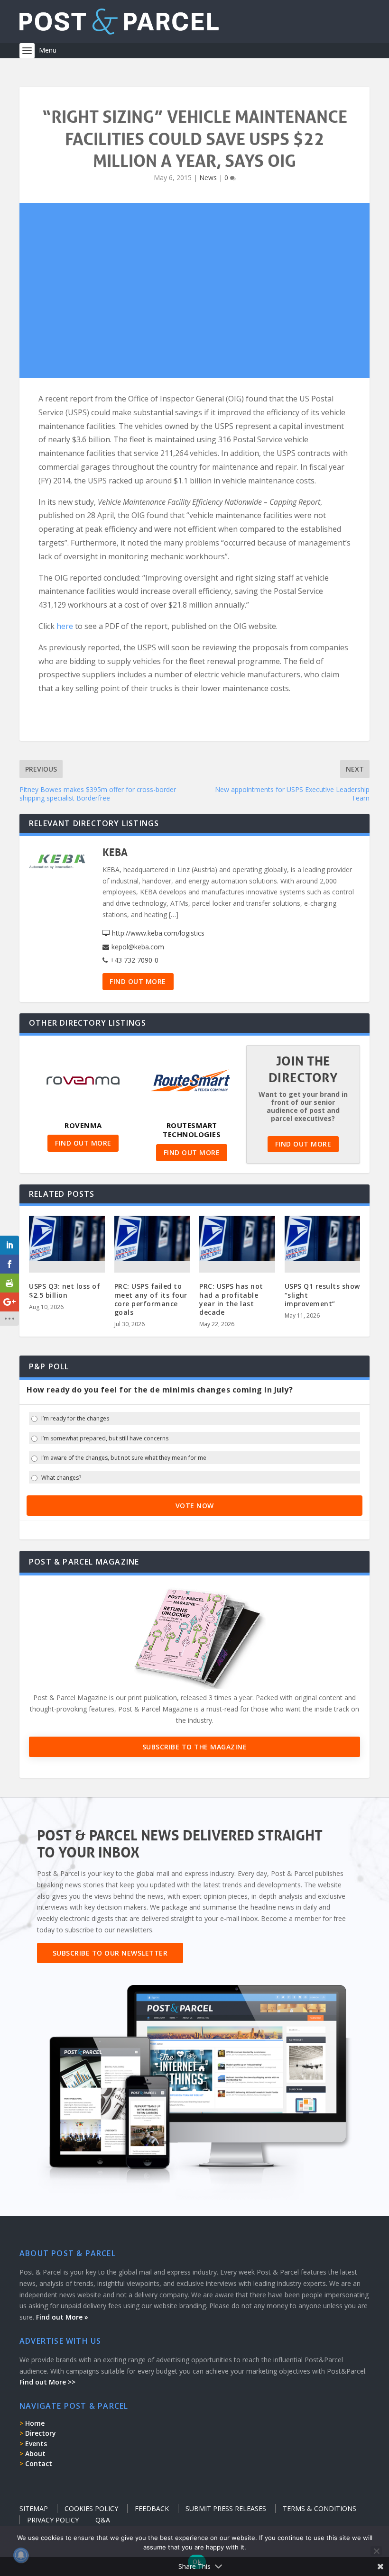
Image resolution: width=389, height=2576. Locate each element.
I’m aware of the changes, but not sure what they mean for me (124, 1458)
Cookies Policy (91, 2508)
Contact (39, 2463)
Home (35, 2423)
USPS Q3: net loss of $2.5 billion (65, 1290)
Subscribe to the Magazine (195, 1747)
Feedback (152, 2508)
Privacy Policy (53, 2520)
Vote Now (195, 1506)
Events (36, 2444)
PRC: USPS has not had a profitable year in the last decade (231, 1299)
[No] (376, 2551)
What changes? (61, 1478)
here (66, 626)
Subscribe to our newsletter (110, 1953)
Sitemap (34, 2508)
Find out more (138, 981)
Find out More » (62, 2317)
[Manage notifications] (21, 2555)
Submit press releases (226, 2508)
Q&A (103, 2520)
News (208, 177)
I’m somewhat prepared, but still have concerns (105, 1438)
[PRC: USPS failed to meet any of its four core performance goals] (152, 1238)
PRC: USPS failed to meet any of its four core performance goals (151, 1299)
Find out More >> (47, 2382)
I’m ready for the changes (75, 1419)
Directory (41, 2433)
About (35, 2453)
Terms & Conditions (320, 2508)
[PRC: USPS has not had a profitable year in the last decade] (237, 1238)
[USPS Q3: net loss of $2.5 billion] (67, 1238)
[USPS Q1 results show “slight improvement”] (323, 1238)
